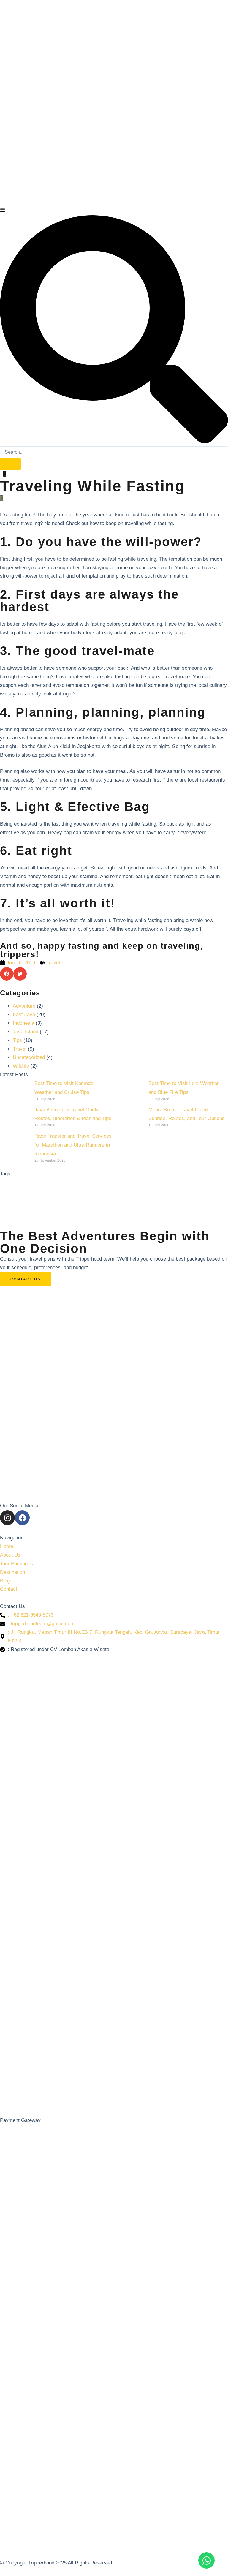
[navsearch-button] (114, 442)
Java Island (26, 1032)
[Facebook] (22, 1518)
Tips (17, 1040)
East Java (24, 1015)
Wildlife (21, 1066)
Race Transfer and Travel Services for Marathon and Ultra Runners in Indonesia (73, 1145)
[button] (7, 974)
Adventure (24, 1006)
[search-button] (10, 464)
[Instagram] (7, 1518)
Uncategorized (29, 1057)
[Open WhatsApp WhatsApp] (206, 2560)
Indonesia (23, 1023)
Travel (53, 963)
